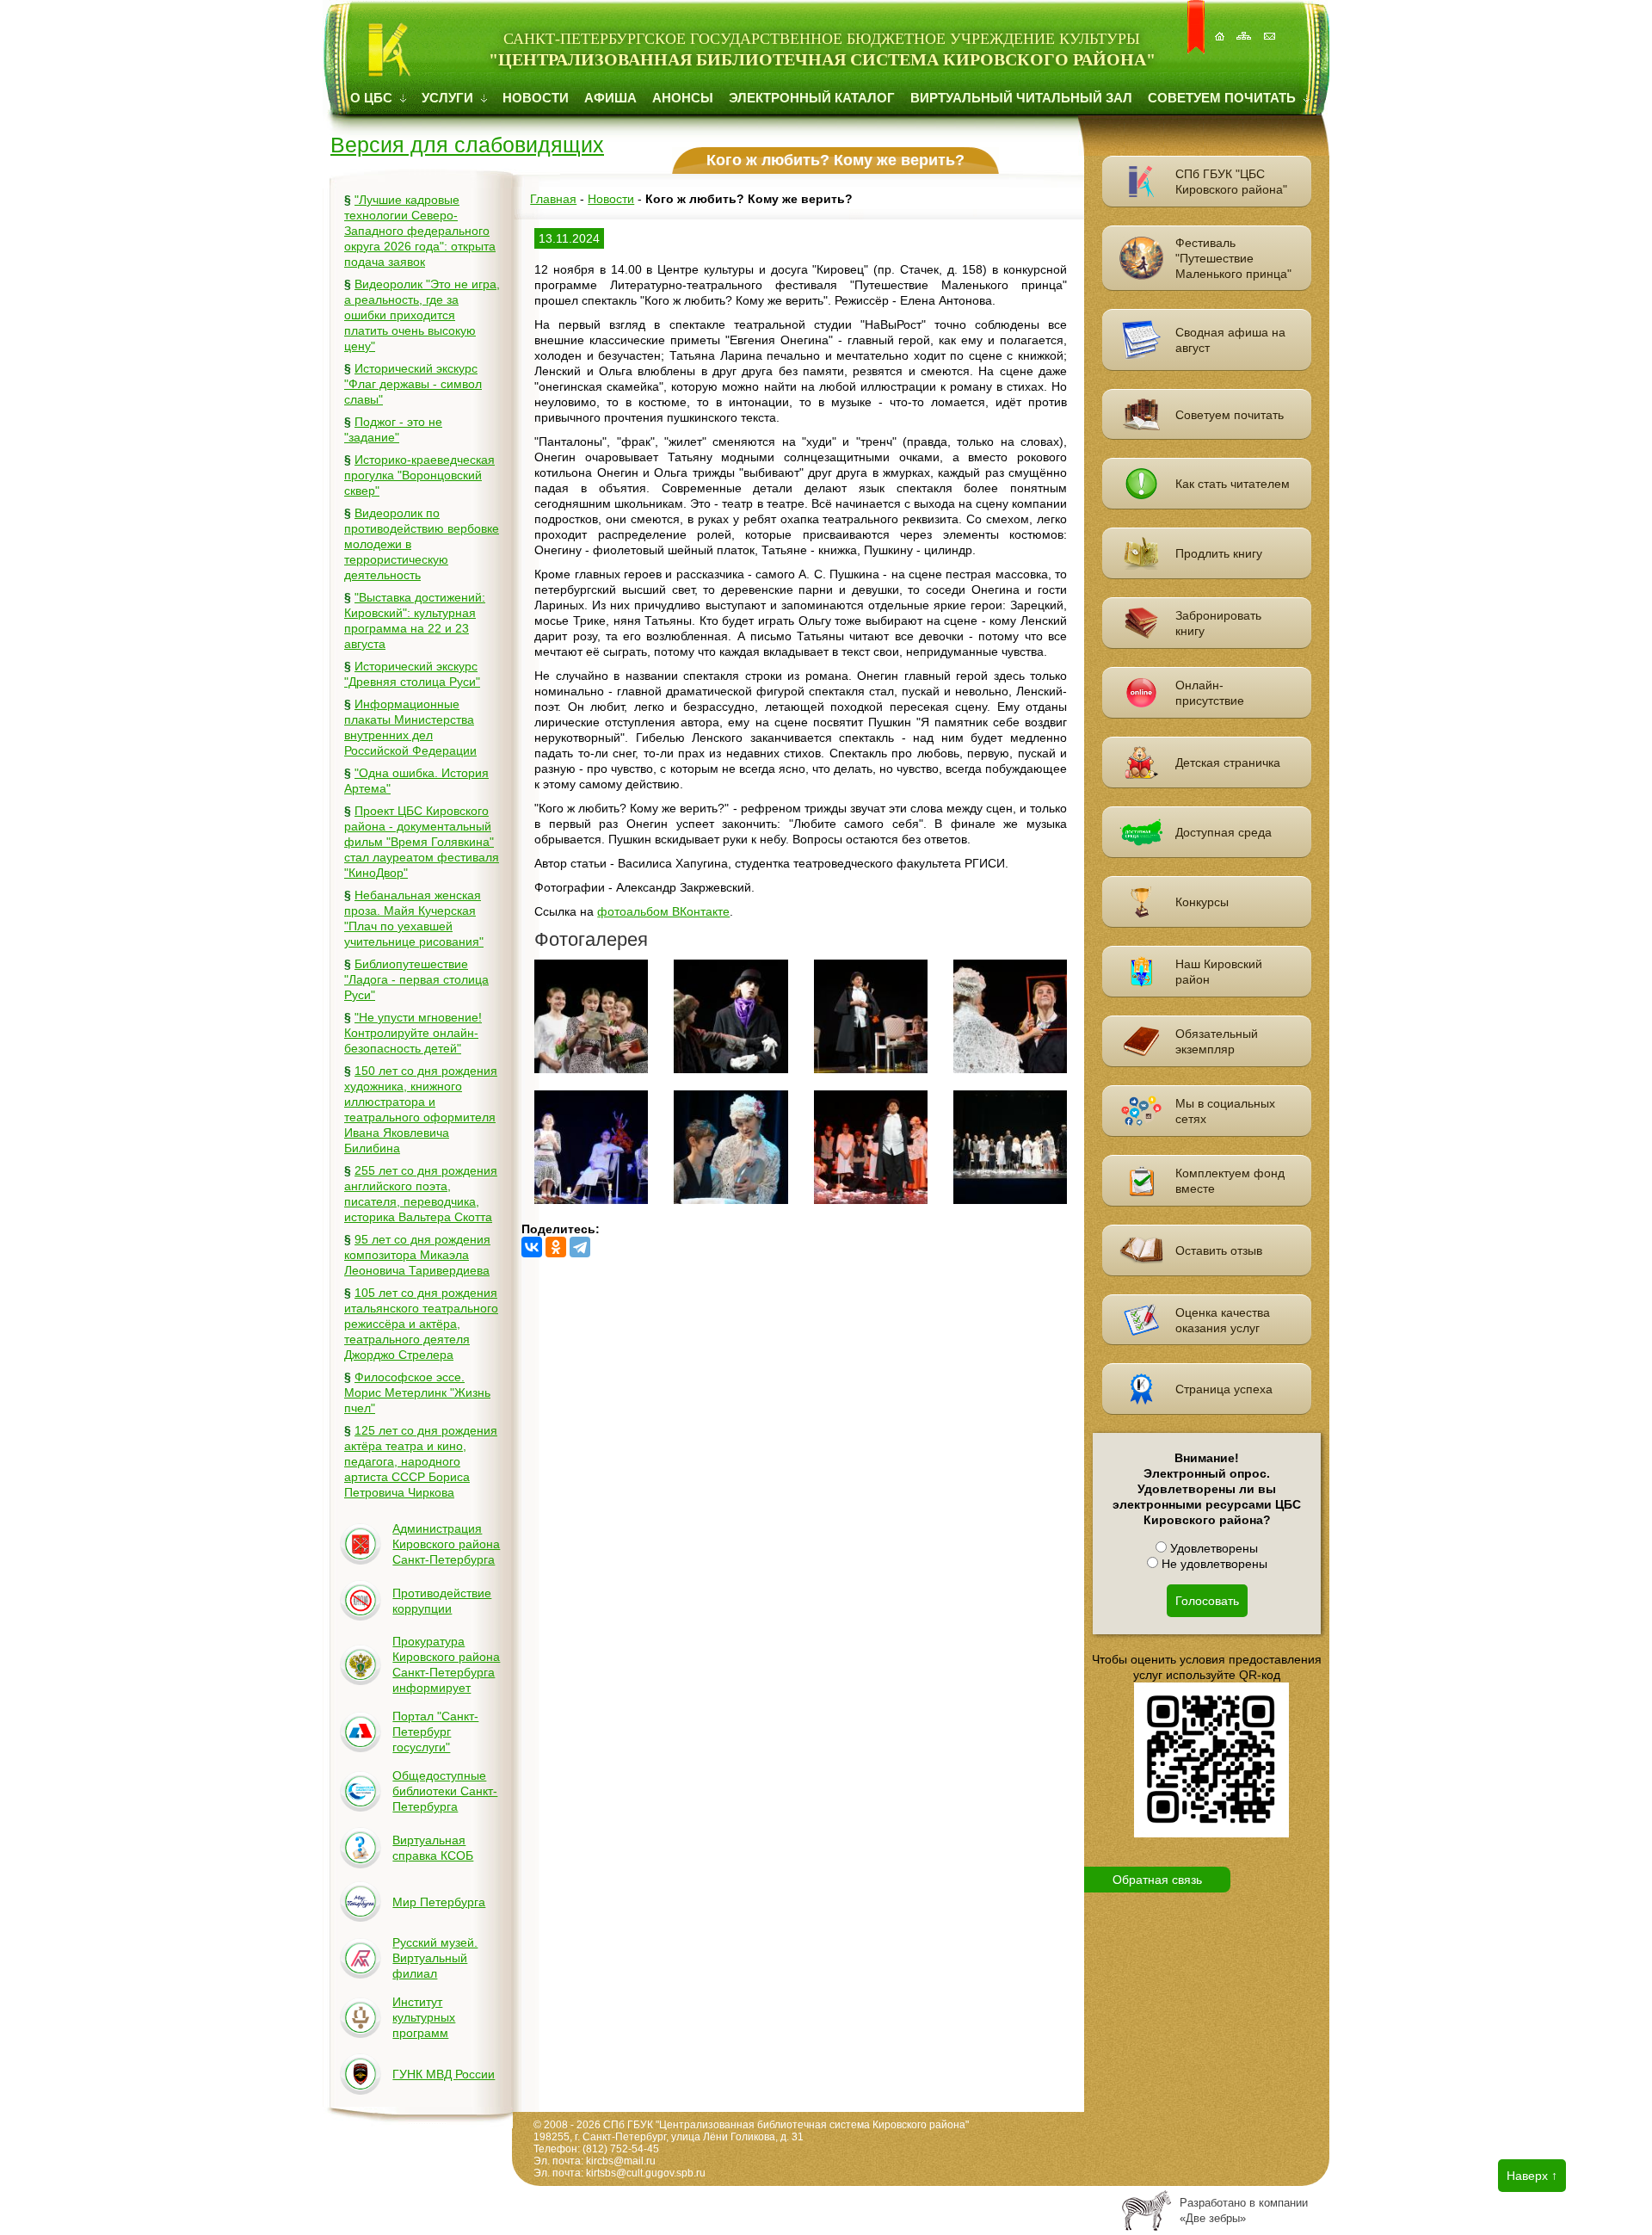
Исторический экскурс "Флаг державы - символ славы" (413, 384)
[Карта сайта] (1246, 27)
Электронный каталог (812, 98)
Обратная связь (1157, 1880)
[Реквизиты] (1271, 27)
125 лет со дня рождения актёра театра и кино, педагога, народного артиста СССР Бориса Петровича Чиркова (421, 1461)
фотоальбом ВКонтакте (663, 911)
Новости (536, 98)
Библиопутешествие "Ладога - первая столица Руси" (416, 979)
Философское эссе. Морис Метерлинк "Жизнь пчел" (417, 1392)
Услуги (449, 98)
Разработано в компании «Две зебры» (1244, 2210)
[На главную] (1221, 27)
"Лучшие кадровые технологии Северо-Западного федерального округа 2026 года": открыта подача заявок (420, 231)
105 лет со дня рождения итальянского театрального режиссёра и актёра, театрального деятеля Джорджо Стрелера (421, 1324)
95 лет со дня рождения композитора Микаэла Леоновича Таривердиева (417, 1255)
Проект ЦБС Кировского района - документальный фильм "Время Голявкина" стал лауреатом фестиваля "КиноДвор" (422, 842)
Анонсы (683, 98)
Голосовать (1207, 1601)
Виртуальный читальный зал (1021, 98)
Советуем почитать (1224, 98)
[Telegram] (580, 1247)
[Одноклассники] (556, 1247)
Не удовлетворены (1213, 1564)
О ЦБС (373, 98)
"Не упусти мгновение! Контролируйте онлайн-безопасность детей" (413, 1033)
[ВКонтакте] (532, 1247)
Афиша (610, 98)
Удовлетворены (1212, 1548)
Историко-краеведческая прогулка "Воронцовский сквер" (419, 475)
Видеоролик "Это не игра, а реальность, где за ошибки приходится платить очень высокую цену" (422, 315)
